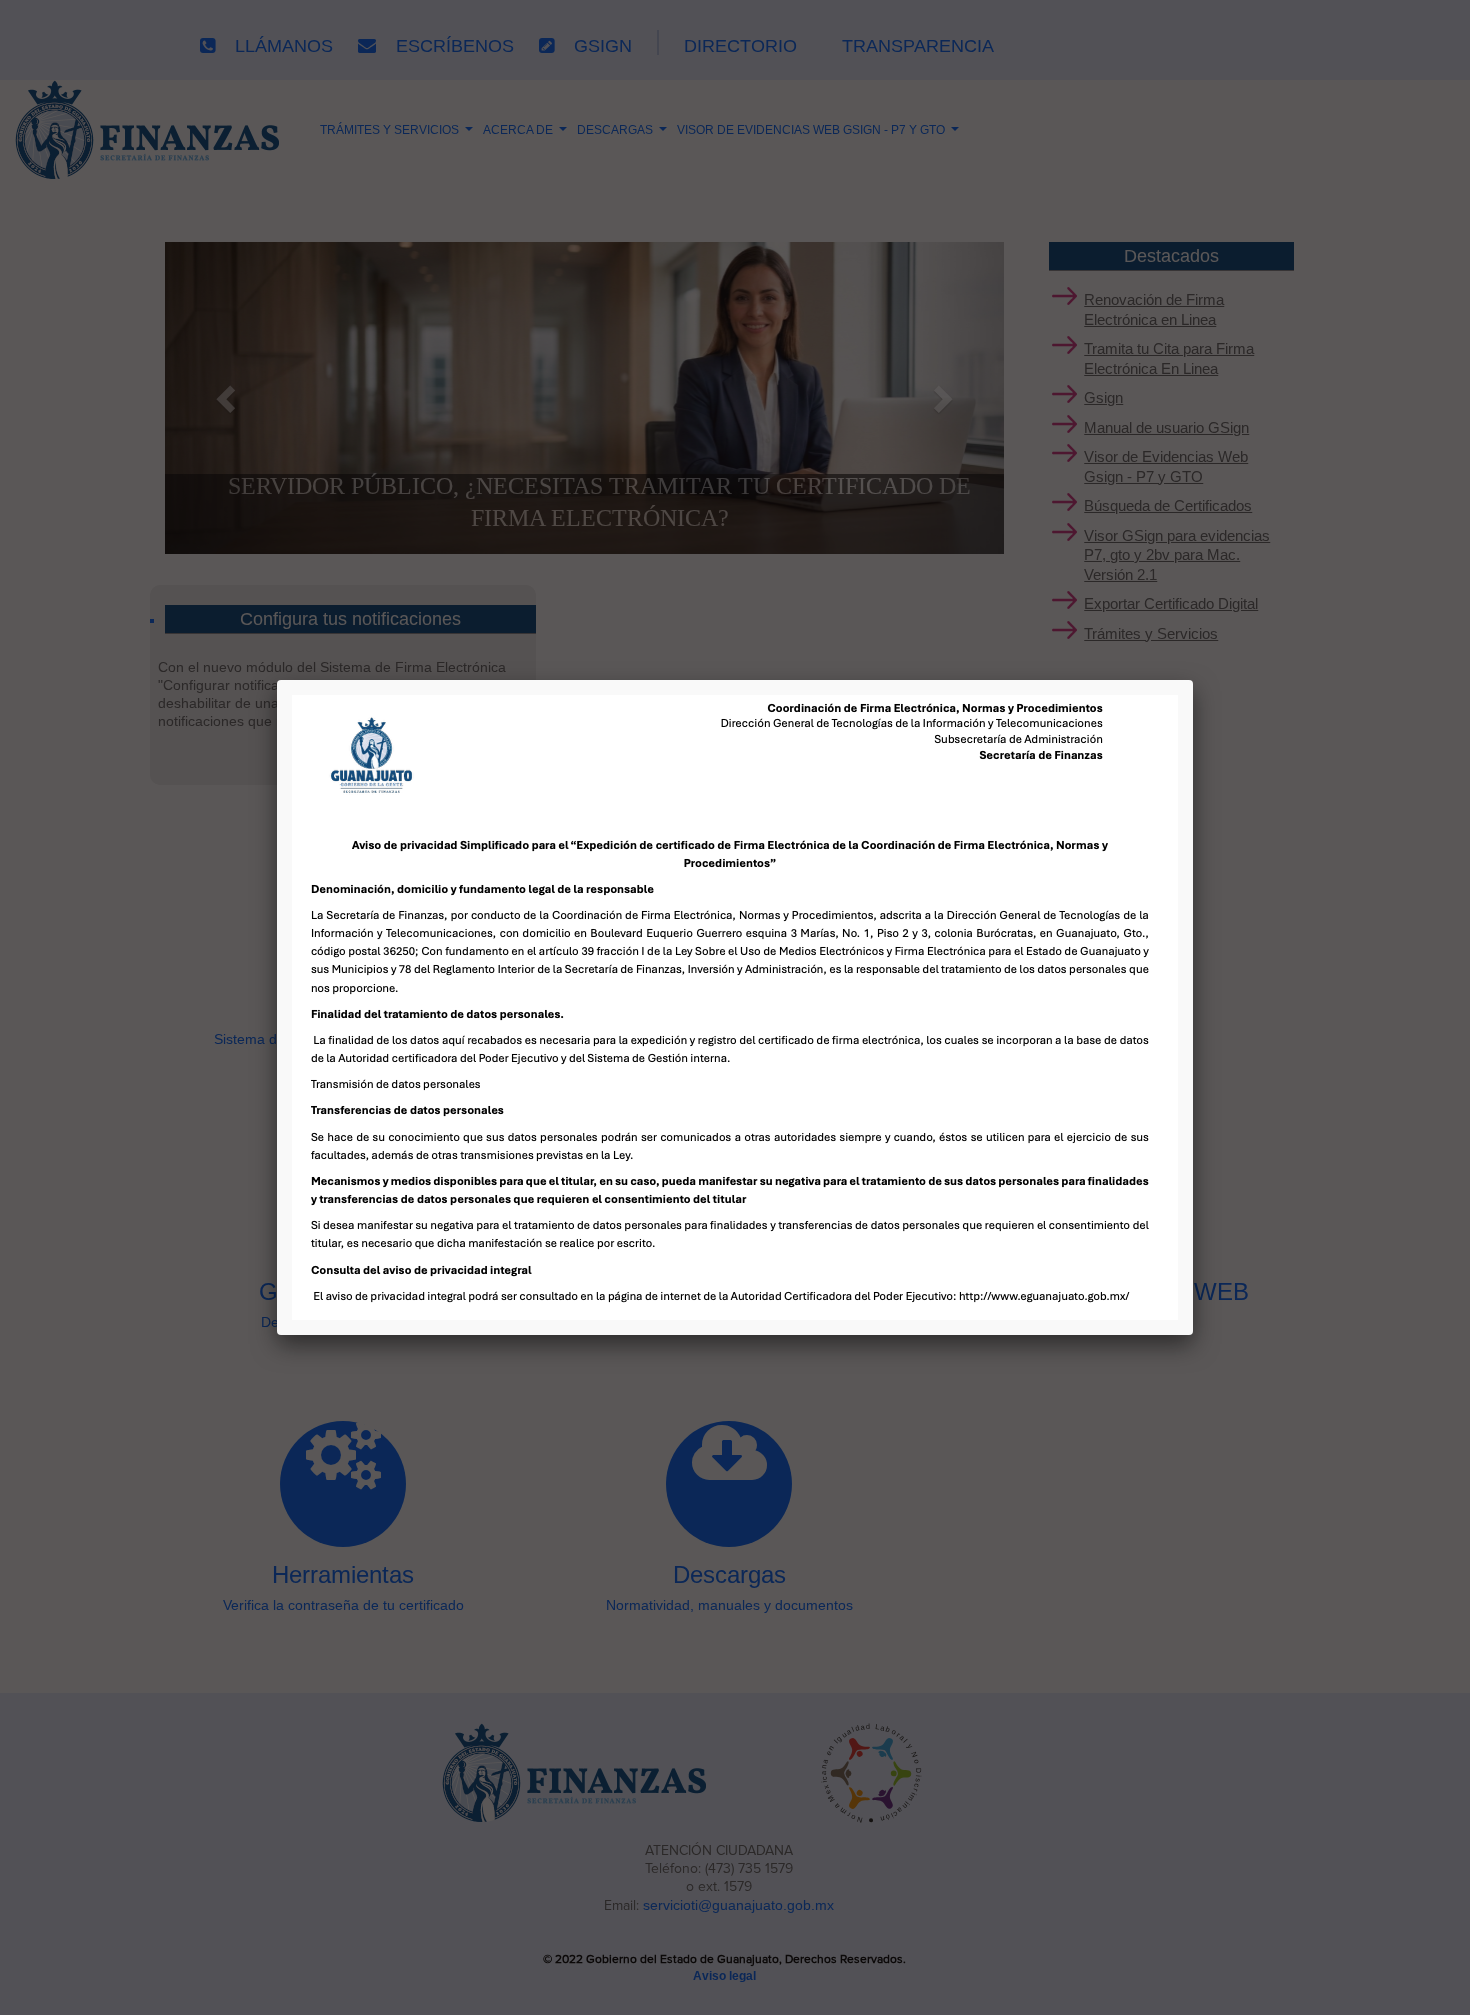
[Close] (1193, 680)
